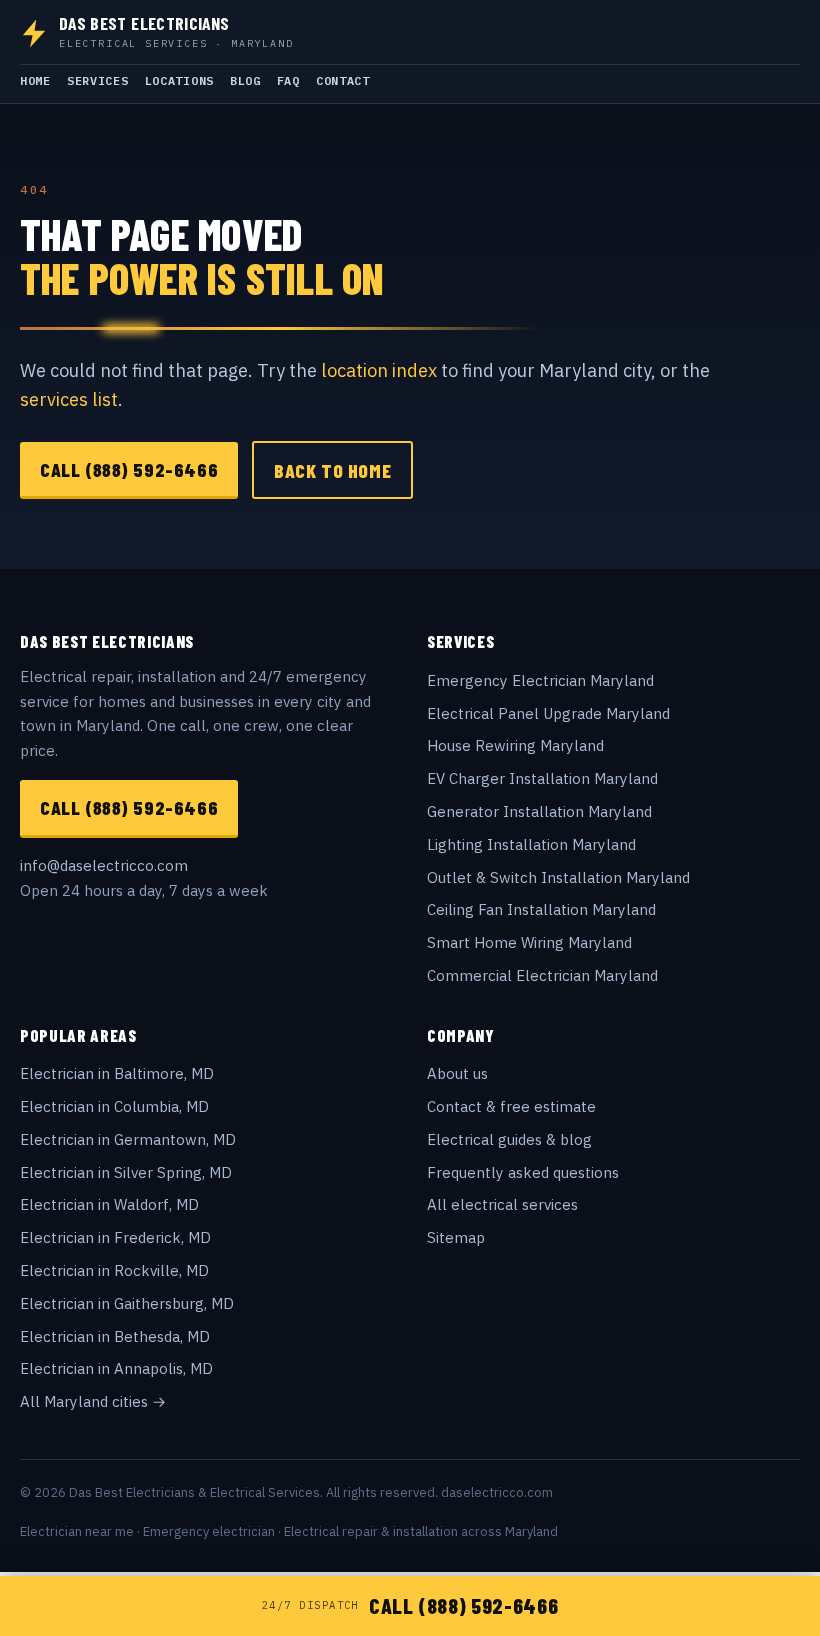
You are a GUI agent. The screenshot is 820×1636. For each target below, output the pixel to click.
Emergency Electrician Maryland (540, 680)
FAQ (288, 80)
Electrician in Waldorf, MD (109, 1204)
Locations (179, 80)
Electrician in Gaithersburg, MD (127, 1303)
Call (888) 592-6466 (129, 469)
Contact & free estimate (511, 1106)
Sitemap (456, 1237)
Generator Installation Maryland (539, 811)
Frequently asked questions (523, 1172)
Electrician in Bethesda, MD (115, 1336)
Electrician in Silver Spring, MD (126, 1172)
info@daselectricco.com (104, 865)
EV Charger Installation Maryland (542, 778)
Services (98, 80)
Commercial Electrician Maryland (542, 975)
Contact (343, 80)
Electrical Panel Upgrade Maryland (548, 713)
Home (35, 80)
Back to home (332, 470)
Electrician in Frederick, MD (115, 1237)
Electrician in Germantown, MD (128, 1139)
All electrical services (502, 1204)
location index (379, 370)
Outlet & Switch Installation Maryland (558, 877)
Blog (245, 80)
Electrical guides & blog (509, 1139)
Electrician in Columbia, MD (114, 1106)
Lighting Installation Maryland (531, 844)
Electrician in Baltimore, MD (117, 1073)
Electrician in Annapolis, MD (116, 1368)
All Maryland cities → (93, 1401)
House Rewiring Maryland (515, 745)
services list (69, 399)
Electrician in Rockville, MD (114, 1270)
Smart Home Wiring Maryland (529, 942)
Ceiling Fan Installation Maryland (541, 909)
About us (457, 1073)
